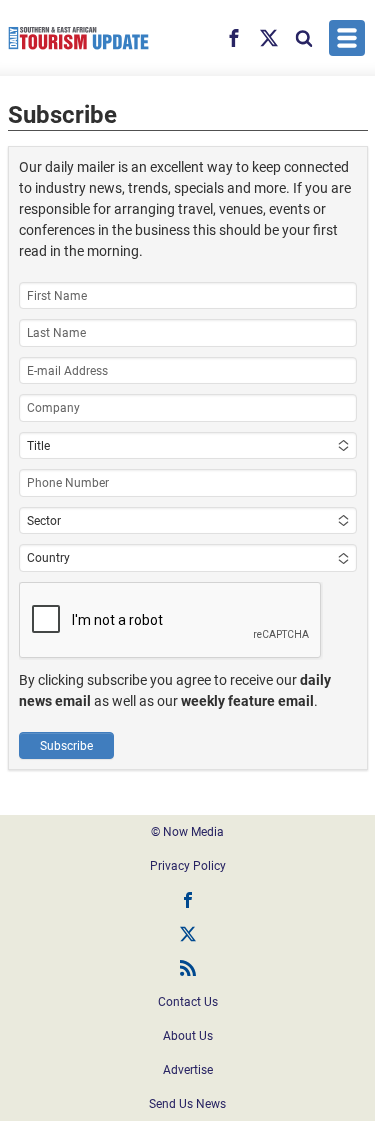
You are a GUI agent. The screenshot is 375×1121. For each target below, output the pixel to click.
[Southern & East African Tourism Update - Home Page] (78, 38)
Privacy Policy (188, 866)
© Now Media (187, 832)
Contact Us (188, 1002)
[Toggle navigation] (347, 38)
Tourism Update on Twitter (188, 934)
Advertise (188, 1070)
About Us (188, 1036)
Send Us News (187, 1104)
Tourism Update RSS (188, 968)
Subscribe (66, 746)
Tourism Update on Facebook (188, 900)
